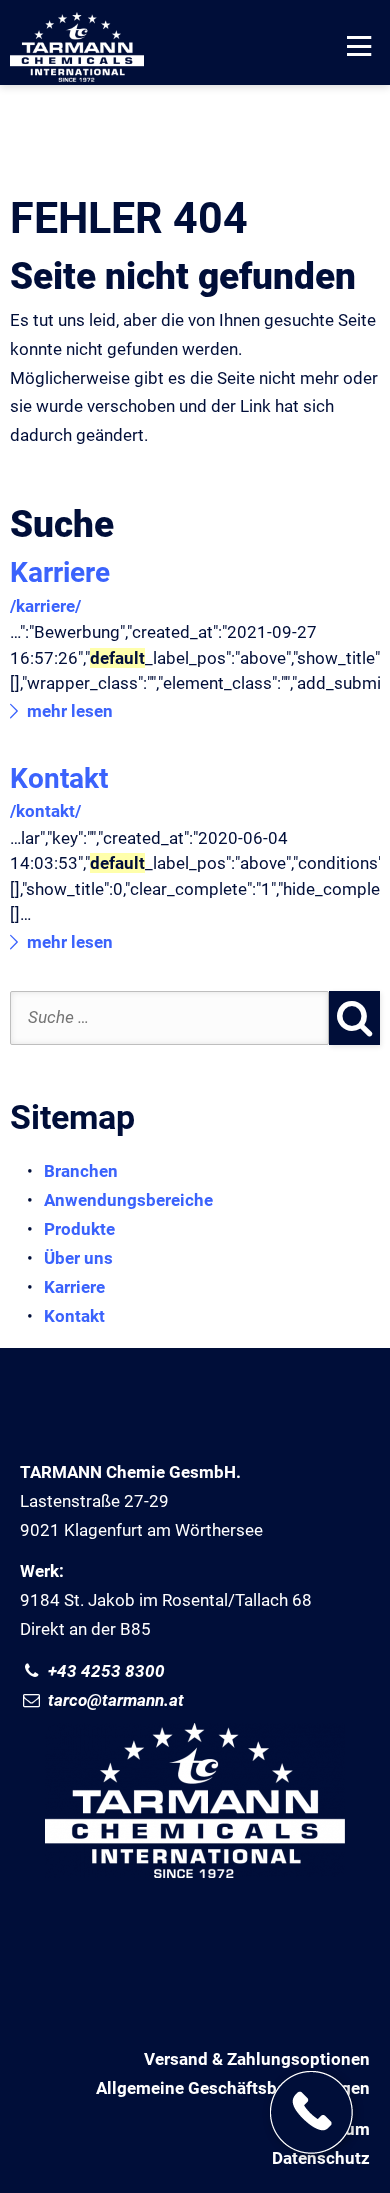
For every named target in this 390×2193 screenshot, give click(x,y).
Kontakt (59, 778)
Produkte (79, 1229)
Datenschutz (321, 2158)
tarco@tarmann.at (114, 1700)
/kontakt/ (45, 811)
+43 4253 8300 (104, 1671)
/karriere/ (45, 606)
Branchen (81, 1171)
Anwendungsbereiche (128, 1200)
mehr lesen (70, 711)
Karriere (60, 572)
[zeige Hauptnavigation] (361, 47)
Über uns (78, 1258)
